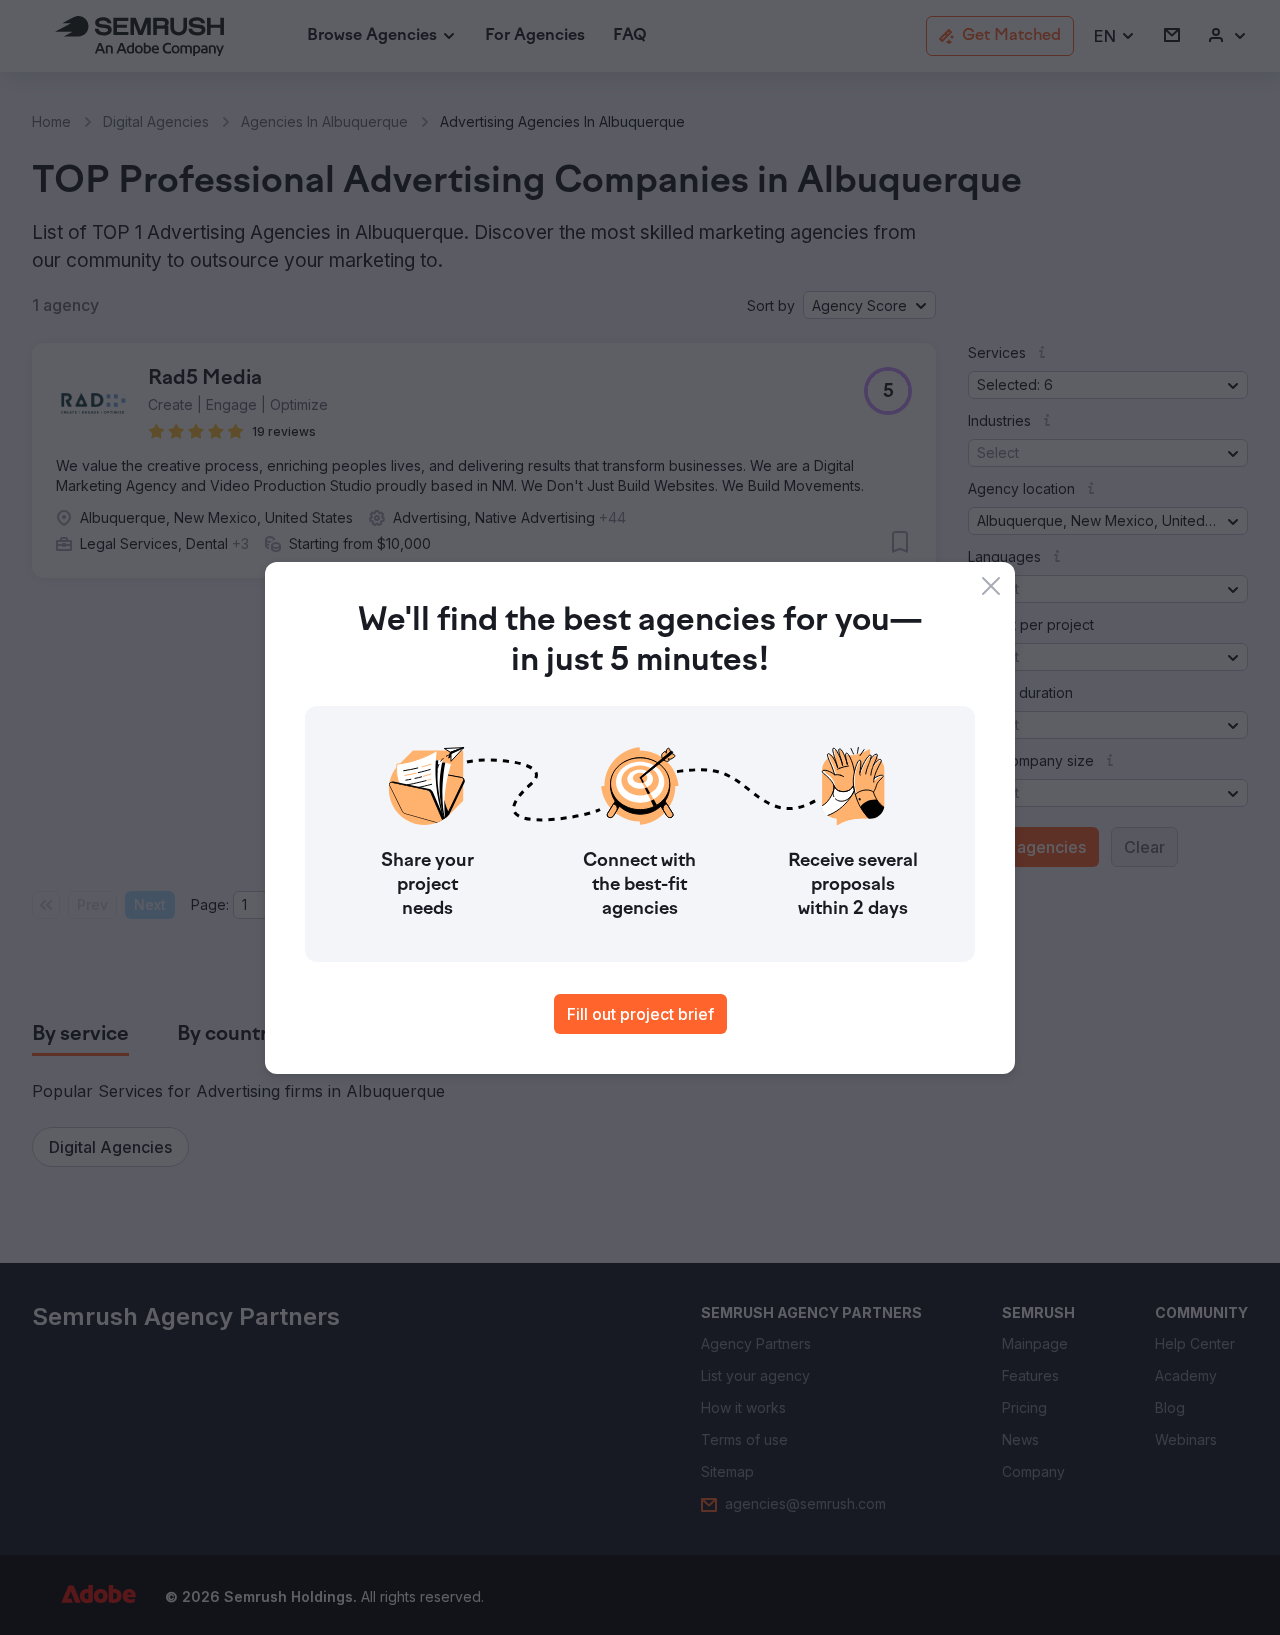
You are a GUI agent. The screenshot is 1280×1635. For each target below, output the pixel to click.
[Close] (991, 586)
